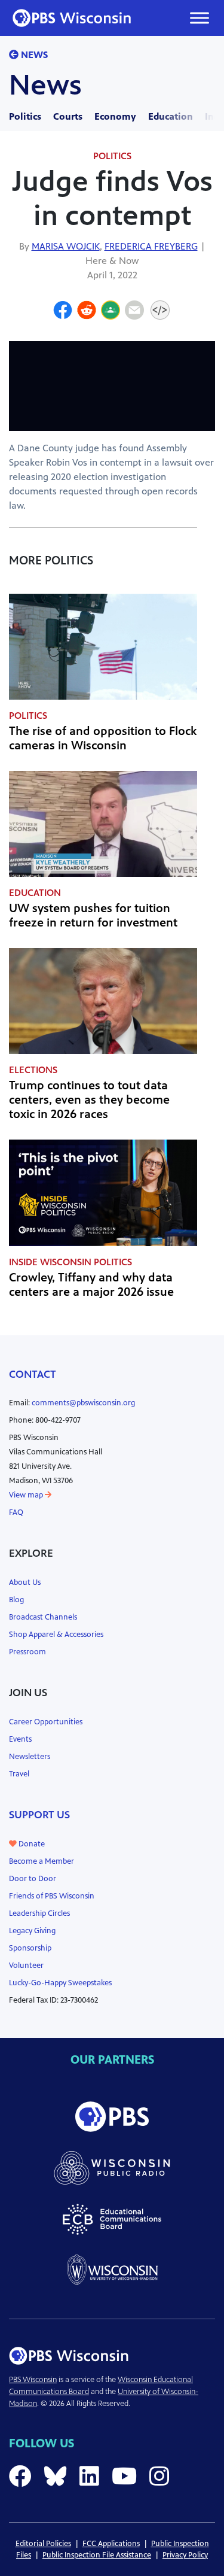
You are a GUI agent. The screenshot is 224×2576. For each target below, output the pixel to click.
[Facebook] (63, 312)
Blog (16, 1600)
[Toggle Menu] (200, 18)
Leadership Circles (39, 1913)
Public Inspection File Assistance (97, 2555)
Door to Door (33, 1879)
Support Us (39, 1815)
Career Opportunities (46, 1722)
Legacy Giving (32, 1931)
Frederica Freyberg (151, 246)
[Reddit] (87, 312)
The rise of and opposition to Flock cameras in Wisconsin (103, 738)
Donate (31, 1844)
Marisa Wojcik (66, 246)
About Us (25, 1582)
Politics (25, 116)
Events (20, 1739)
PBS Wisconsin (33, 2380)
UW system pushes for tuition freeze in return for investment (93, 915)
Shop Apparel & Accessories (56, 1635)
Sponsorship (30, 1948)
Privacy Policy (185, 2555)
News (33, 55)
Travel (19, 1774)
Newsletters (30, 1757)
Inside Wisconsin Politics (70, 1262)
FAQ (16, 1512)
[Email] (134, 312)
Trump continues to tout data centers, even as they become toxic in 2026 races (89, 1100)
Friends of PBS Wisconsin (52, 1896)
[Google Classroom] (111, 312)
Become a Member (42, 1861)
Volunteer (26, 1966)
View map (27, 1495)
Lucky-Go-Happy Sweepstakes (60, 1983)
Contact (33, 1374)
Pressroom (27, 1652)
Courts (68, 116)
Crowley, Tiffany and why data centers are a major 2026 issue (91, 1285)
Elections (33, 1070)
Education (171, 116)
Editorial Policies (43, 2544)
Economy (115, 116)
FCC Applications (111, 2544)
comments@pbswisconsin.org (83, 1403)
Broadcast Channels (43, 1617)
